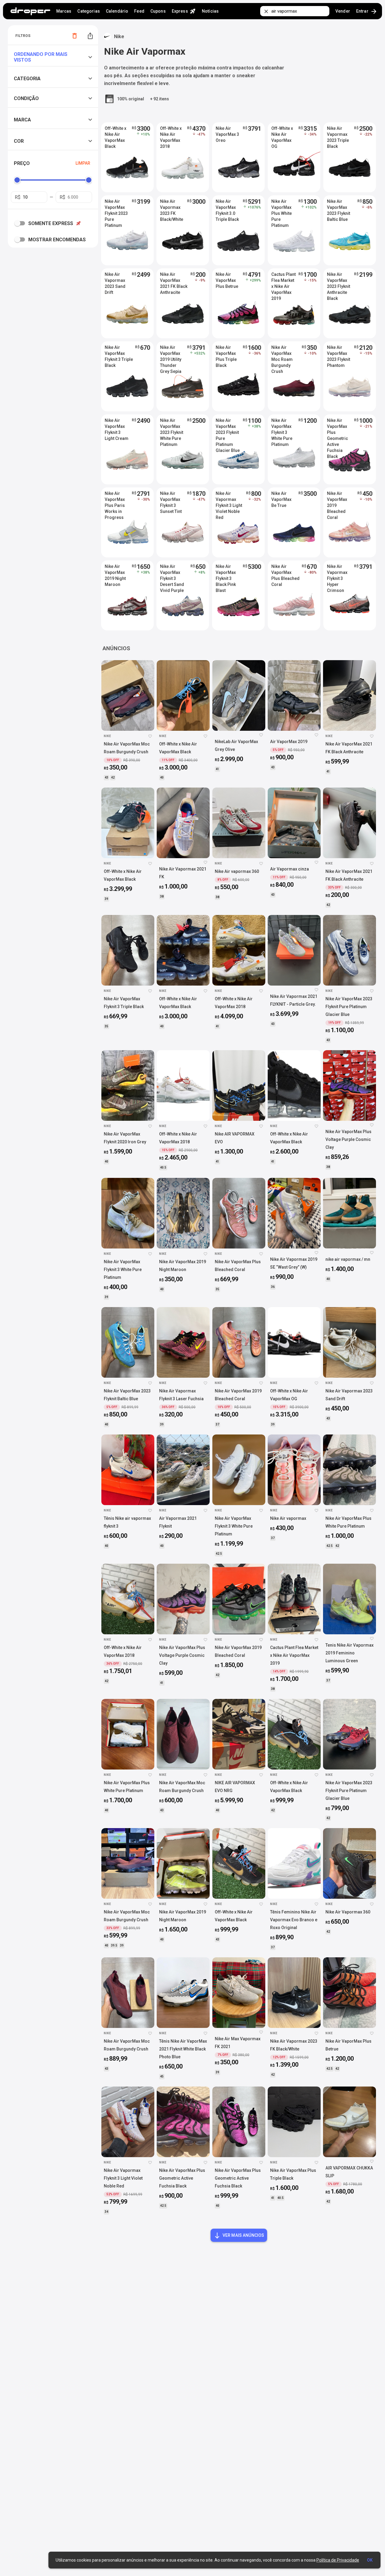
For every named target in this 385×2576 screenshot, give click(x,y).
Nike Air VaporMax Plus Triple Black (226, 354)
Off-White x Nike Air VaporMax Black (115, 135)
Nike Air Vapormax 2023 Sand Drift (115, 281)
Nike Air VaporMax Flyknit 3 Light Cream (117, 427)
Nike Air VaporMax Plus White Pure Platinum (282, 208)
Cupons (158, 11)
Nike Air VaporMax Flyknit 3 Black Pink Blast (226, 573)
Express (184, 11)
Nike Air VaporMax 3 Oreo (227, 134)
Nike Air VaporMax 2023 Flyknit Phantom (339, 354)
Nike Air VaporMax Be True (281, 499)
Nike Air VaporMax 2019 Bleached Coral (337, 500)
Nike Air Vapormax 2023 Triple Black (338, 135)
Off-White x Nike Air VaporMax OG (282, 135)
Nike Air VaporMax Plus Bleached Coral (285, 573)
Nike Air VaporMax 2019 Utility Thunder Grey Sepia (171, 354)
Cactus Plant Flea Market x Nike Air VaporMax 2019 (283, 281)
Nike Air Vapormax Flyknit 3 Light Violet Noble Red (229, 500)
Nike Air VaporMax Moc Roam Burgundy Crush (282, 354)
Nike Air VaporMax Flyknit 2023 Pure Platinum (116, 208)
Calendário (117, 11)
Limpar (83, 163)
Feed (139, 11)
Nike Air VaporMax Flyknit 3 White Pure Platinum (282, 427)
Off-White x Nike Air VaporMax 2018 (171, 135)
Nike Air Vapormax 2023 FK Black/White (172, 208)
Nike (119, 37)
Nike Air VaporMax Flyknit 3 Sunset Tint (171, 500)
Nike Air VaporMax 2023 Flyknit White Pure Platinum (172, 427)
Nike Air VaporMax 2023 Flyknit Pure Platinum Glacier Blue (228, 427)
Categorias (88, 11)
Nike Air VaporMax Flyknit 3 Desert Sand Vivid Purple (172, 573)
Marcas (64, 11)
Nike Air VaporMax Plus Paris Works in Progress (115, 500)
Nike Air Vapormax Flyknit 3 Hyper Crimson (337, 573)
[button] (54, 57)
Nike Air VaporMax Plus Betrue (227, 280)
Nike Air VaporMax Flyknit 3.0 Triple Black (227, 208)
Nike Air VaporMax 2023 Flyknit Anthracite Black (339, 281)
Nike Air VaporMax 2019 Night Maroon (115, 573)
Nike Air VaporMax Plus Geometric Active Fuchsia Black (337, 427)
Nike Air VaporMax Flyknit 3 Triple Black (119, 354)
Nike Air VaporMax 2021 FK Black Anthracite (174, 281)
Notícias (210, 11)
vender (343, 11)
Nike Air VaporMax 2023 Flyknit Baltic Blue (339, 208)
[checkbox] (21, 223)
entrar (367, 11)
